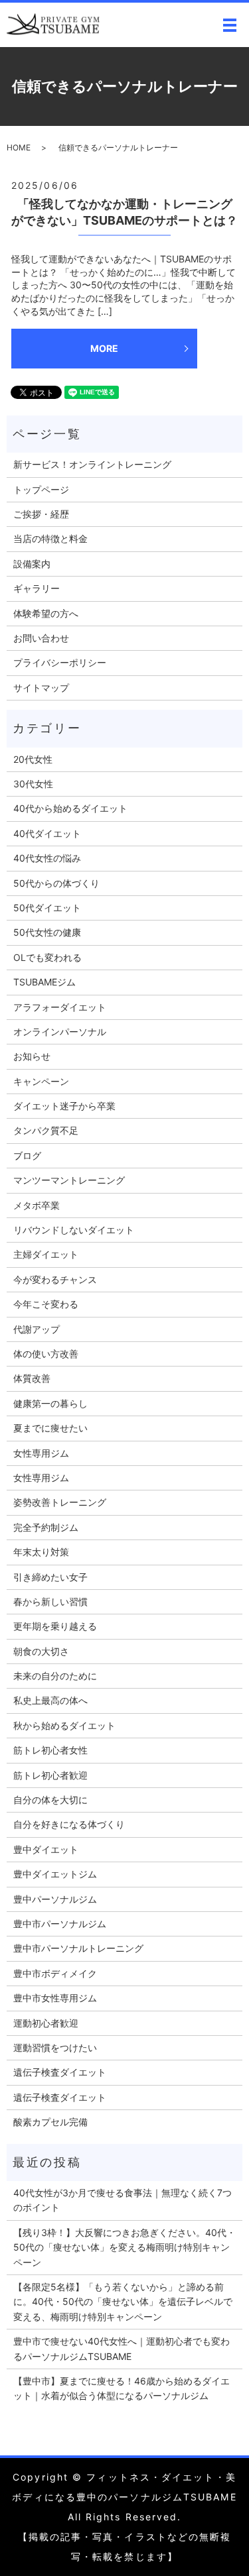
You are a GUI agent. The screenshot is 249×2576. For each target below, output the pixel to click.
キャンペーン (41, 1081)
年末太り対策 (41, 1552)
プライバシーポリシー (60, 662)
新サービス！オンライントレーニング (92, 464)
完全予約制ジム (46, 1527)
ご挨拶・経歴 (41, 514)
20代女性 (33, 759)
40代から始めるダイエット (70, 808)
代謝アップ (37, 1329)
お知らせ (32, 1056)
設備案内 (32, 564)
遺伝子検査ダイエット (60, 2072)
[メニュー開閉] (230, 25)
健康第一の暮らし (50, 1403)
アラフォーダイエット (60, 1007)
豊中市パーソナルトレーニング (78, 1948)
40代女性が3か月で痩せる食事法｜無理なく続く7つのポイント (123, 2200)
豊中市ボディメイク (55, 1973)
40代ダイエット (47, 833)
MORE (104, 348)
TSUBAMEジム (44, 982)
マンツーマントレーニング (69, 1180)
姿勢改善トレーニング (60, 1502)
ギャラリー (37, 588)
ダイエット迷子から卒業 (64, 1106)
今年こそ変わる (46, 1304)
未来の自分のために (55, 1676)
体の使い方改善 (46, 1354)
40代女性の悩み (47, 858)
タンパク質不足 (46, 1130)
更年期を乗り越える (55, 1626)
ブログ (27, 1155)
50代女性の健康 (47, 932)
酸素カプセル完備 (50, 2122)
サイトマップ (41, 688)
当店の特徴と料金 (50, 538)
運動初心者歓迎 (46, 2023)
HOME (19, 147)
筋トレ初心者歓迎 (50, 1775)
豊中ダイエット (46, 1849)
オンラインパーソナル (60, 1032)
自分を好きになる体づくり (69, 1824)
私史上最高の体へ (50, 1700)
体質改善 (32, 1378)
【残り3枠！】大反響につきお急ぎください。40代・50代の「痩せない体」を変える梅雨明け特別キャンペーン (124, 2247)
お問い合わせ (41, 638)
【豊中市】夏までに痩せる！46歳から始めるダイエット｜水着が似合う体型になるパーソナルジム (122, 2388)
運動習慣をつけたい (55, 2047)
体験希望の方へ (46, 613)
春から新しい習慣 (50, 1601)
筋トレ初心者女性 (50, 1750)
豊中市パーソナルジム (60, 1924)
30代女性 (33, 784)
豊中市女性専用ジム (55, 1998)
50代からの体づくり (56, 883)
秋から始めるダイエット (64, 1725)
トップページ (41, 489)
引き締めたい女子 (50, 1577)
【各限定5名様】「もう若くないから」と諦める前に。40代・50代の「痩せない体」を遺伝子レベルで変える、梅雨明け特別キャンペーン (123, 2302)
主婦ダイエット (46, 1254)
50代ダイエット (47, 908)
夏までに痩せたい (50, 1428)
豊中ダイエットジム (55, 1874)
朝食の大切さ (41, 1651)
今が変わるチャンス (55, 1279)
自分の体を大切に (50, 1800)
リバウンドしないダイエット (74, 1230)
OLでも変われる (47, 957)
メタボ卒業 (37, 1205)
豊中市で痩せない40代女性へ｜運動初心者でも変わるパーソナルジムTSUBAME (122, 2348)
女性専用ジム (41, 1453)
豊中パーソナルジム (55, 1899)
